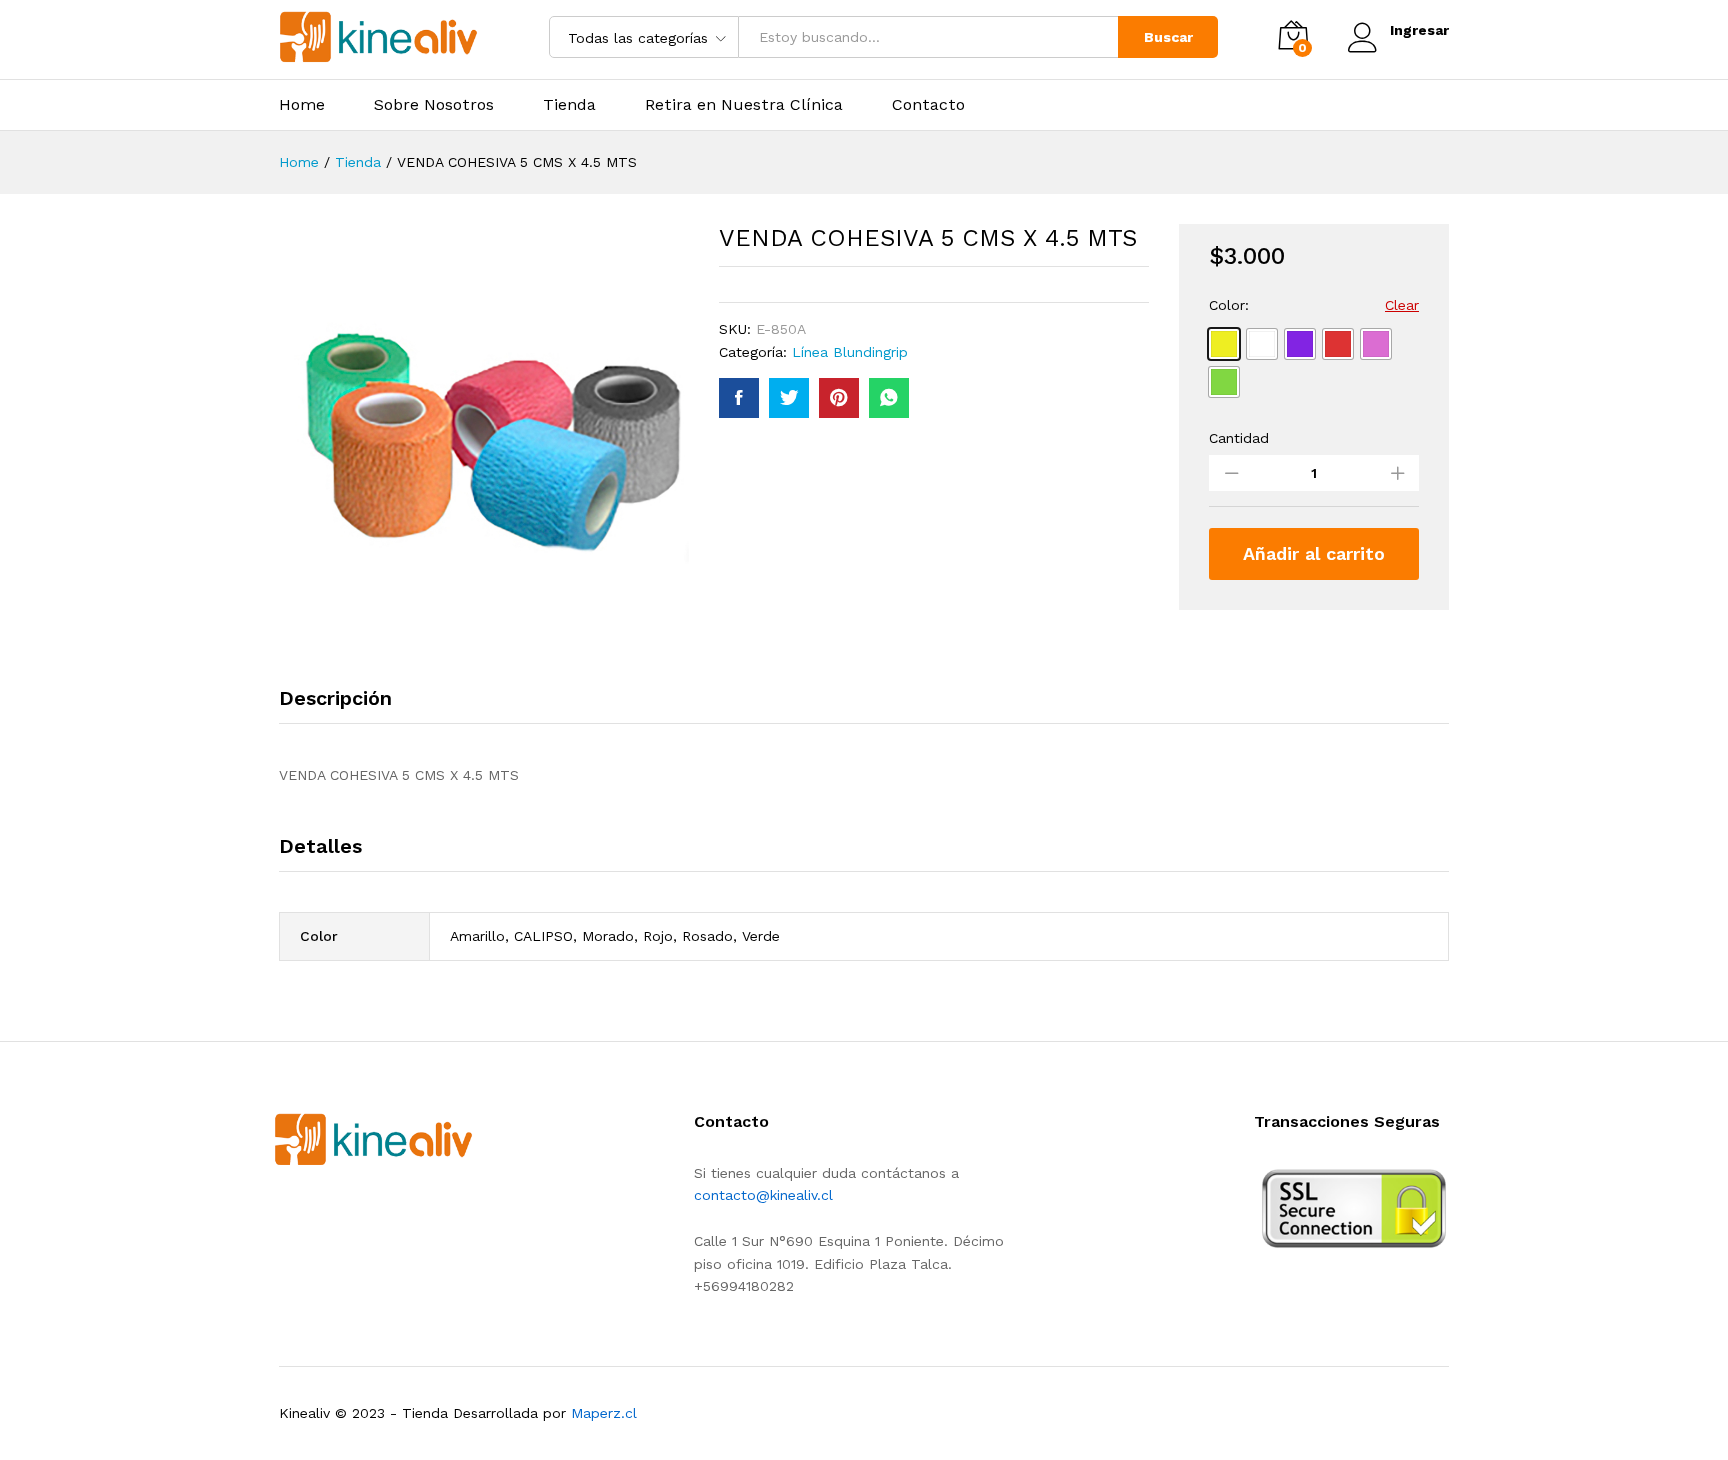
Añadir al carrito (1314, 553)
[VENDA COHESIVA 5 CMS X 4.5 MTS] (739, 398)
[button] (1224, 344)
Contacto (928, 105)
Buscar (1168, 37)
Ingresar (1419, 30)
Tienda (569, 105)
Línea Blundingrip (850, 352)
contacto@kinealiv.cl (763, 1195)
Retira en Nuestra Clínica (744, 105)
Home (302, 105)
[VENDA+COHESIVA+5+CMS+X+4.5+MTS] (789, 398)
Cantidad (1239, 438)
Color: (1229, 305)
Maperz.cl (604, 1413)
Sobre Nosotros (434, 105)
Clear (1402, 305)
